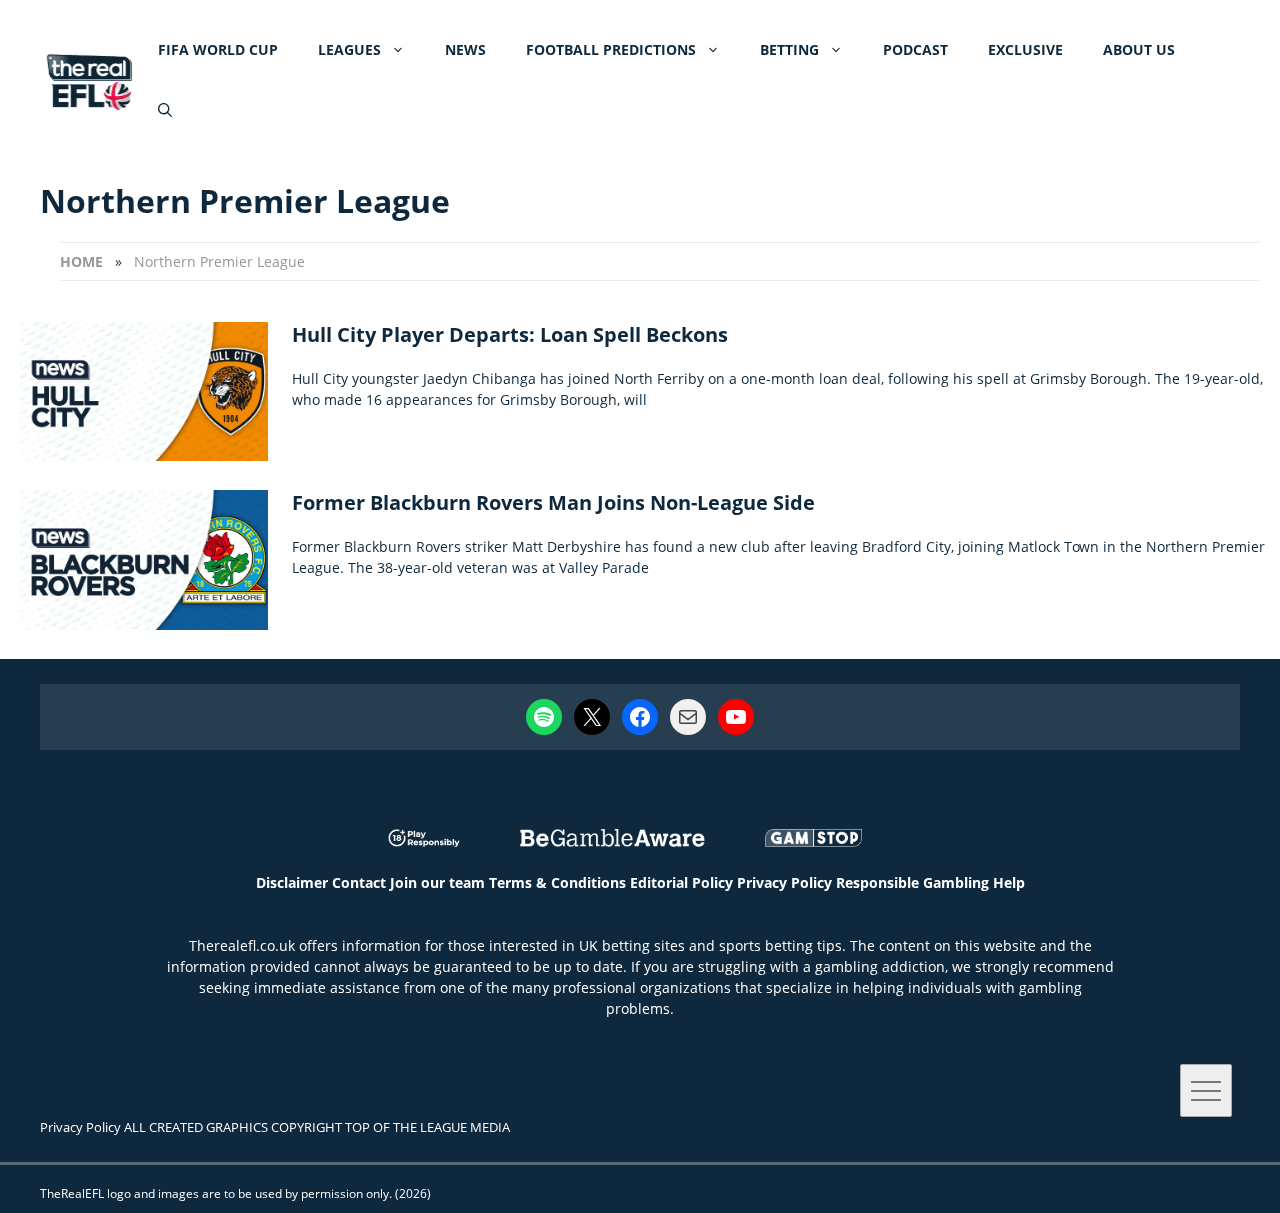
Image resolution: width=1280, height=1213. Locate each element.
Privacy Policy (784, 882)
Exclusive (1025, 49)
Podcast (915, 49)
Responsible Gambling (912, 882)
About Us (1139, 49)
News (465, 49)
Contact (359, 882)
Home (81, 261)
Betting (789, 49)
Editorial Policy (681, 882)
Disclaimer (292, 882)
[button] (165, 110)
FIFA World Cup (218, 49)
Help (1009, 882)
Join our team (437, 882)
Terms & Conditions (557, 882)
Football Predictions (611, 49)
